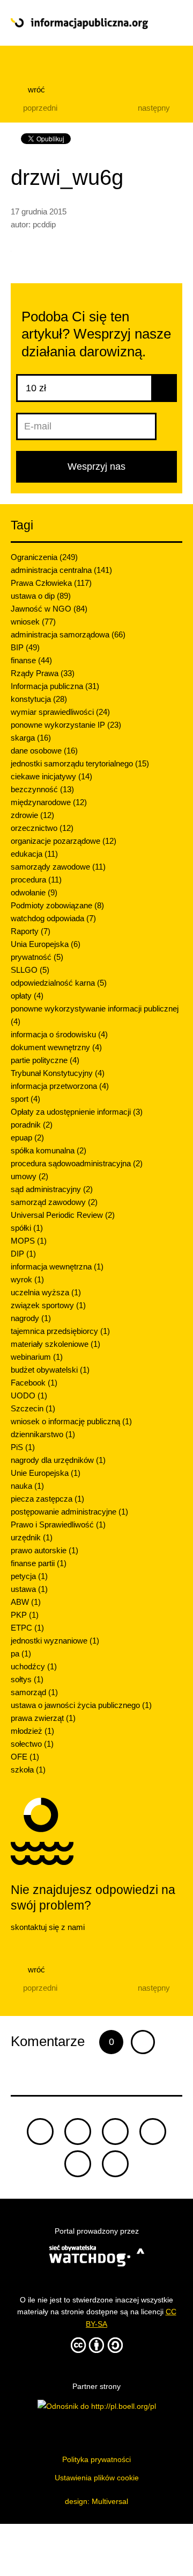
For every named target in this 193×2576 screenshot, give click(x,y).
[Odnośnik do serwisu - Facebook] (115, 2132)
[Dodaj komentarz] (143, 2042)
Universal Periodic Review (63, 1215)
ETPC (27, 1628)
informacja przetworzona (60, 1086)
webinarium (37, 1357)
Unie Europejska (46, 1473)
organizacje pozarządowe (64, 841)
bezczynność (42, 789)
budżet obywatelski (50, 1370)
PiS (23, 1447)
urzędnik (32, 1537)
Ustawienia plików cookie (97, 2478)
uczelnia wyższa (46, 1292)
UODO (29, 1395)
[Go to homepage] (79, 24)
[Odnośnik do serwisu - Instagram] (115, 2164)
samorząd (34, 1692)
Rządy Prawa (43, 673)
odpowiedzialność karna (59, 983)
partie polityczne (45, 1060)
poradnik (32, 1125)
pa (21, 1653)
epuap (27, 1138)
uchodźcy (34, 1666)
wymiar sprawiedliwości (60, 712)
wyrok (27, 1279)
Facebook (34, 1383)
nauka (27, 1486)
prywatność (37, 957)
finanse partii (39, 1563)
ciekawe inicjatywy (51, 776)
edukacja (34, 854)
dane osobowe (44, 751)
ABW (26, 1602)
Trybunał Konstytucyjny (58, 1073)
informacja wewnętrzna (57, 1267)
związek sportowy (48, 1305)
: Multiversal (96, 2501)
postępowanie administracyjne (69, 1512)
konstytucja (39, 699)
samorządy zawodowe (58, 867)
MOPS (29, 1241)
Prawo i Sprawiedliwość (58, 1524)
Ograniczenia (44, 557)
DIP (23, 1254)
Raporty (31, 931)
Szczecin (33, 1408)
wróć (35, 89)
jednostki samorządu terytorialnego (80, 763)
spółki (27, 1228)
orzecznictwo (42, 828)
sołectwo (32, 1744)
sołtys (27, 1679)
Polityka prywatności (96, 2459)
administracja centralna (61, 570)
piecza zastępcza (47, 1499)
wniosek (33, 622)
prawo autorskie (44, 1550)
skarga (31, 738)
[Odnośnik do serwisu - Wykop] (78, 2164)
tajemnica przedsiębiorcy (60, 1331)
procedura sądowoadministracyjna (77, 1163)
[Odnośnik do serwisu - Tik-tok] (40, 2132)
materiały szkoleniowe (55, 1344)
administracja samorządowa (68, 634)
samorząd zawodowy (54, 1202)
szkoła (28, 1770)
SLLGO (30, 970)
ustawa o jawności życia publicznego (81, 1705)
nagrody (31, 1318)
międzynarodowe (49, 802)
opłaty (27, 996)
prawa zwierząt (43, 1718)
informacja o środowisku (59, 1034)
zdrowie (32, 815)
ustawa (29, 1589)
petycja (29, 1576)
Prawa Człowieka (51, 583)
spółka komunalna (49, 1150)
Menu (165, 23)
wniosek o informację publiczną (71, 1421)
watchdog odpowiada (53, 918)
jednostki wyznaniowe (55, 1641)
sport (25, 1099)
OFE (25, 1757)
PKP (25, 1615)
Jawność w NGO (49, 609)
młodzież (32, 1731)
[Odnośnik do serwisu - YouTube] (153, 2132)
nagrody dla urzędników (58, 1460)
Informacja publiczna (55, 686)
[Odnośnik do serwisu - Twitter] (78, 2132)
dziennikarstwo (43, 1434)
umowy (29, 1176)
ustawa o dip (41, 596)
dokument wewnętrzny (56, 1047)
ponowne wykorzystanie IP (66, 725)
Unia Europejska (46, 944)
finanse (31, 660)
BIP (25, 647)
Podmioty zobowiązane (57, 905)
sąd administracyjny (52, 1189)
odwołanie (34, 892)
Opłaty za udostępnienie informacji (77, 1112)
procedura (36, 880)
